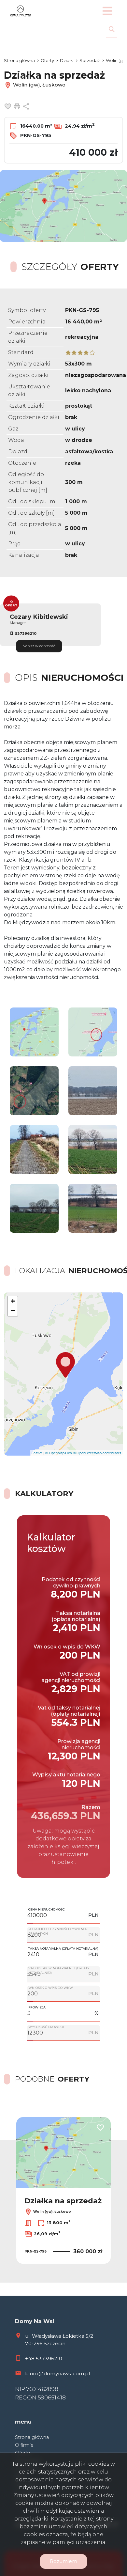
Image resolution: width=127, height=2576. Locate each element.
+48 (30, 2358)
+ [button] (13, 1301)
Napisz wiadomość (39, 646)
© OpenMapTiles (59, 1453)
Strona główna (32, 2437)
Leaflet (37, 1453)
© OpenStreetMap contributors (97, 1453)
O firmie (24, 2445)
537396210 (26, 633)
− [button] (13, 1311)
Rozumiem (63, 2561)
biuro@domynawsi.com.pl (57, 2373)
